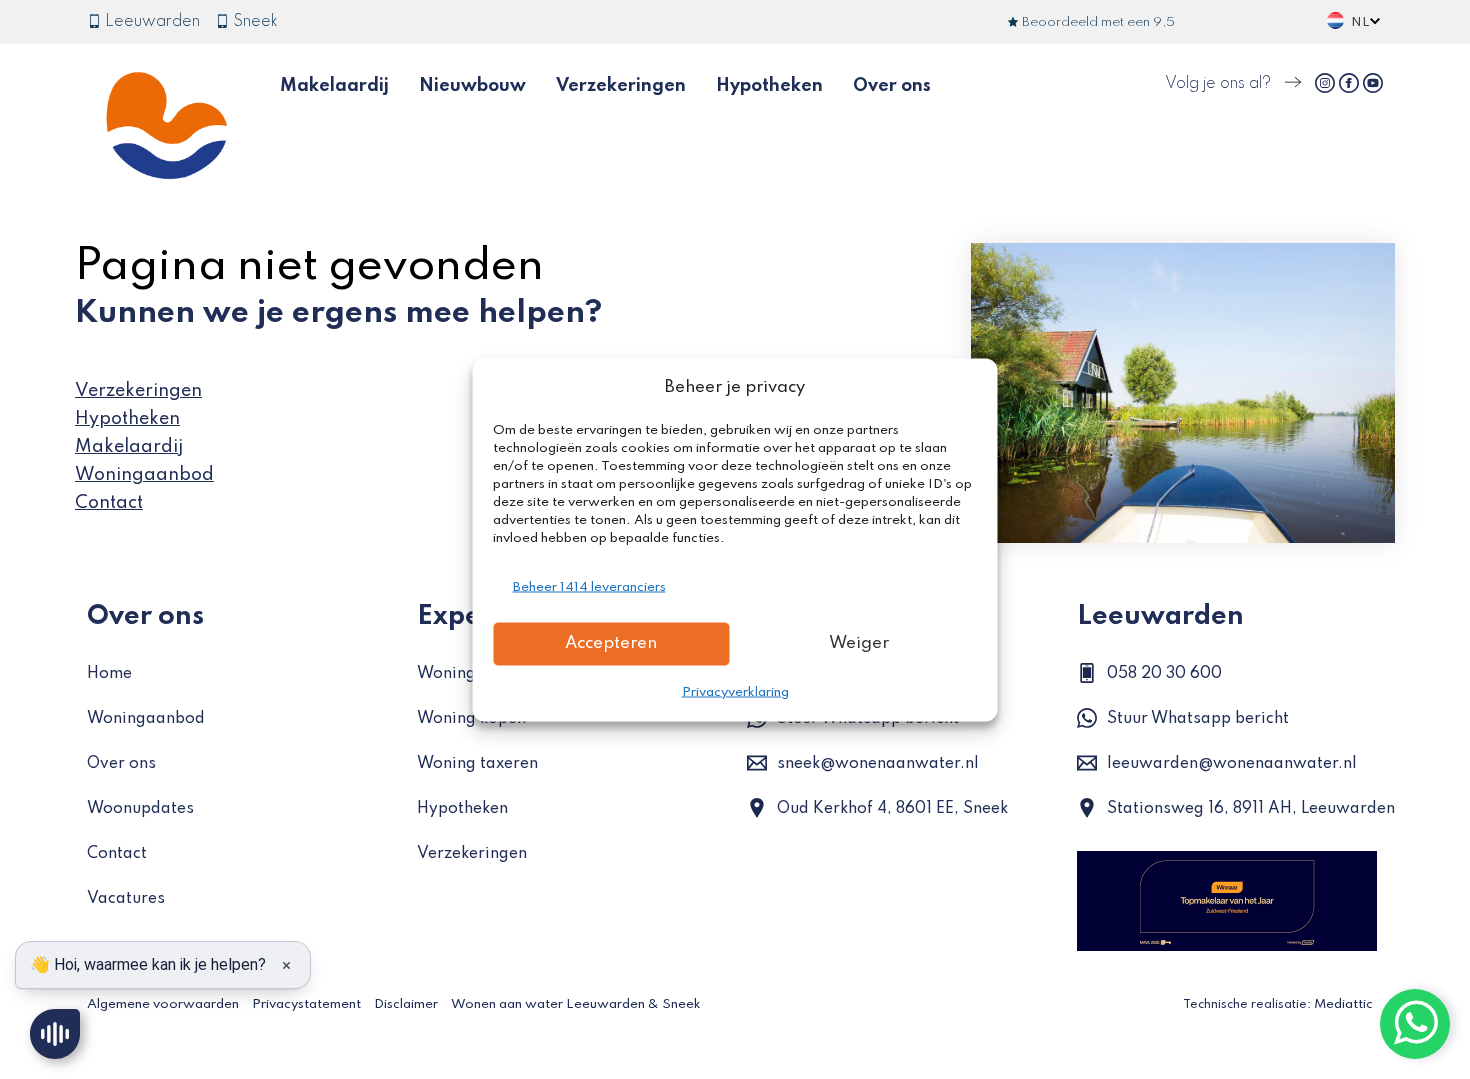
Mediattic (1343, 1004)
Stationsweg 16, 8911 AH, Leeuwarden (1251, 809)
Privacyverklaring (735, 691)
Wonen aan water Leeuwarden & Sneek (576, 1004)
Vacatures (126, 899)
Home (109, 674)
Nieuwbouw (472, 86)
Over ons (892, 86)
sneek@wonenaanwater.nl (878, 764)
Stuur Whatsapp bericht (1198, 719)
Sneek (253, 22)
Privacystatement (306, 1004)
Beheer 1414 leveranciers (589, 586)
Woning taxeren (477, 764)
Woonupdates (140, 809)
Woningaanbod (144, 475)
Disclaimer (406, 1004)
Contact (109, 503)
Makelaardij (334, 86)
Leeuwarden (150, 22)
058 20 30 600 (1164, 674)
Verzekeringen (621, 86)
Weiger (859, 643)
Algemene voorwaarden (163, 1004)
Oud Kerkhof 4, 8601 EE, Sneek (892, 809)
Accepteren (611, 643)
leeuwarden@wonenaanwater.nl (1232, 764)
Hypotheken (769, 86)
